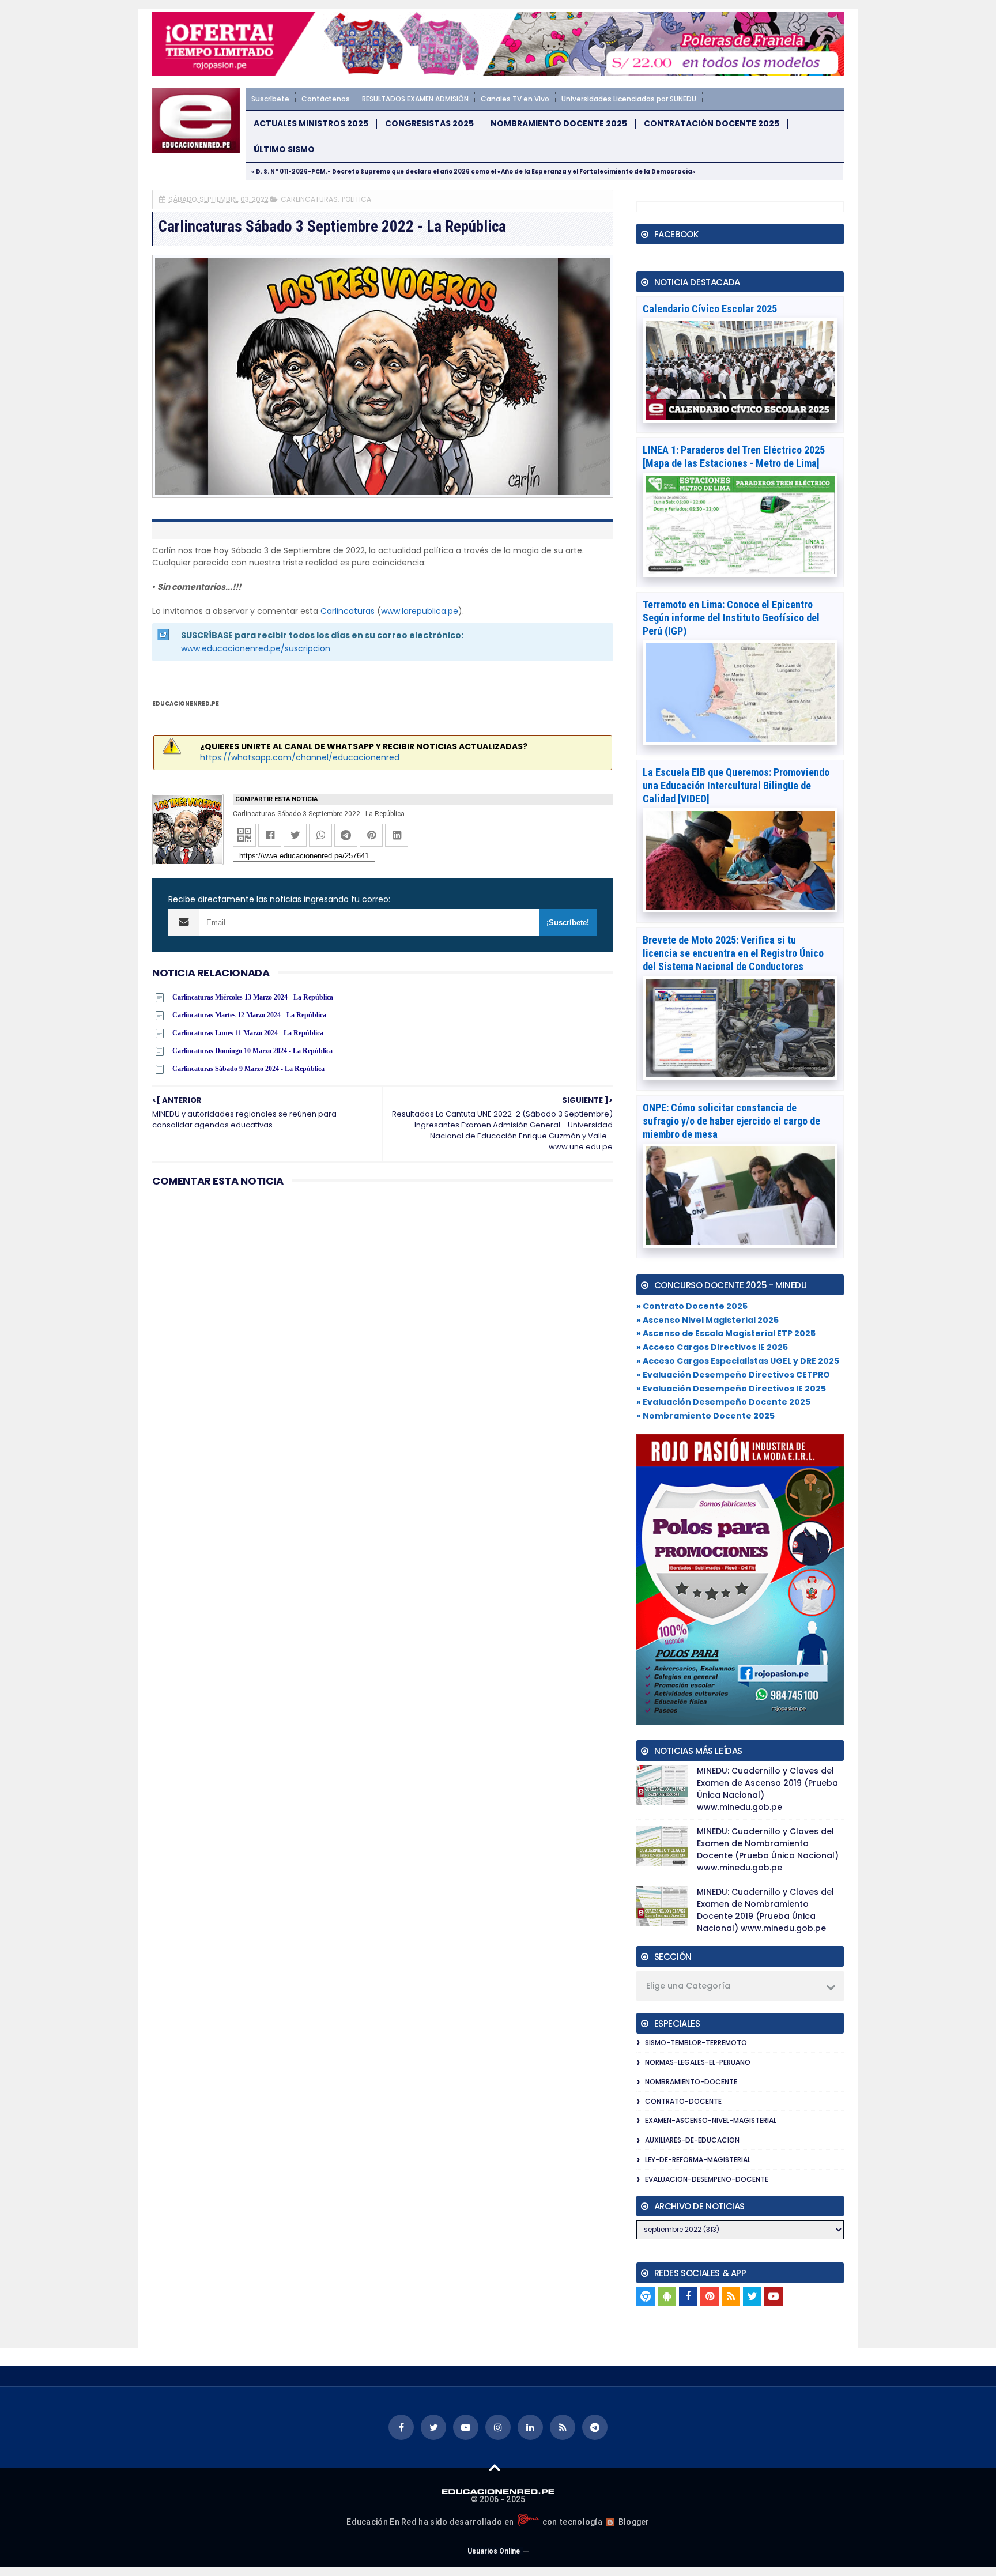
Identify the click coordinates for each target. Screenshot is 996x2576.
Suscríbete (270, 99)
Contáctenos (326, 99)
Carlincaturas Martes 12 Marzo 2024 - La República (249, 1015)
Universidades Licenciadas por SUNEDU (629, 99)
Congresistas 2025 (429, 124)
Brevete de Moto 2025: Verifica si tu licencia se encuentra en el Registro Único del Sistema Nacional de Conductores (733, 953)
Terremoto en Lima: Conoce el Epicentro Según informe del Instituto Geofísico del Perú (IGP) (731, 618)
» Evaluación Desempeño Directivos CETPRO (733, 1375)
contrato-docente (683, 2101)
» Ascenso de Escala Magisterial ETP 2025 (726, 1333)
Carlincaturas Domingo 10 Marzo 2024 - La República (252, 1051)
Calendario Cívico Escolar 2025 (710, 309)
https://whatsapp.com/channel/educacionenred (300, 757)
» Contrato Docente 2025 (692, 1306)
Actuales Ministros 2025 (311, 124)
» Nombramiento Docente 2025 (705, 1416)
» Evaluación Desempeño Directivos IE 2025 (731, 1389)
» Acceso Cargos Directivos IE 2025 (712, 1347)
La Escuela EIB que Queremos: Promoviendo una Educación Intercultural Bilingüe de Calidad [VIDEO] (736, 785)
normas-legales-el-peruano (698, 2062)
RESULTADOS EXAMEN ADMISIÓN (415, 99)
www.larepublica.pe (420, 611)
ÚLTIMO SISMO (284, 150)
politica (356, 199)
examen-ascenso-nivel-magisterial (711, 2120)
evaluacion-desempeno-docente (707, 2179)
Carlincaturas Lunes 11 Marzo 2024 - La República (248, 1033)
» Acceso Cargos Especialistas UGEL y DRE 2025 (738, 1361)
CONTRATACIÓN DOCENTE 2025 (712, 124)
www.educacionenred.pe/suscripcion (256, 648)
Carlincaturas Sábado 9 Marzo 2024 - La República (248, 1069)
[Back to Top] (495, 2467)
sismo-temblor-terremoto (696, 2043)
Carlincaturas (348, 611)
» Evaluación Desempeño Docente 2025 (723, 1402)
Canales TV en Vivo (515, 99)
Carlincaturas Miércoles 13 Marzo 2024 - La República (253, 997)
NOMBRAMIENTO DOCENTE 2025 (559, 124)
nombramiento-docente (691, 2082)
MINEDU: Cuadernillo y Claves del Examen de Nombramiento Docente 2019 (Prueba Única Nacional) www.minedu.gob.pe (765, 1910)
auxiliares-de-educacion (692, 2140)
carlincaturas (309, 199)
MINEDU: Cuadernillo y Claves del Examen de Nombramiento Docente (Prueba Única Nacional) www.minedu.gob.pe (768, 1849)
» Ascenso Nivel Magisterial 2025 (708, 1320)
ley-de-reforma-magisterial (698, 2160)
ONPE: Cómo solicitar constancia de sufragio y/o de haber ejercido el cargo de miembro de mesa (731, 1121)
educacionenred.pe (186, 704)
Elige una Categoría (688, 1986)
